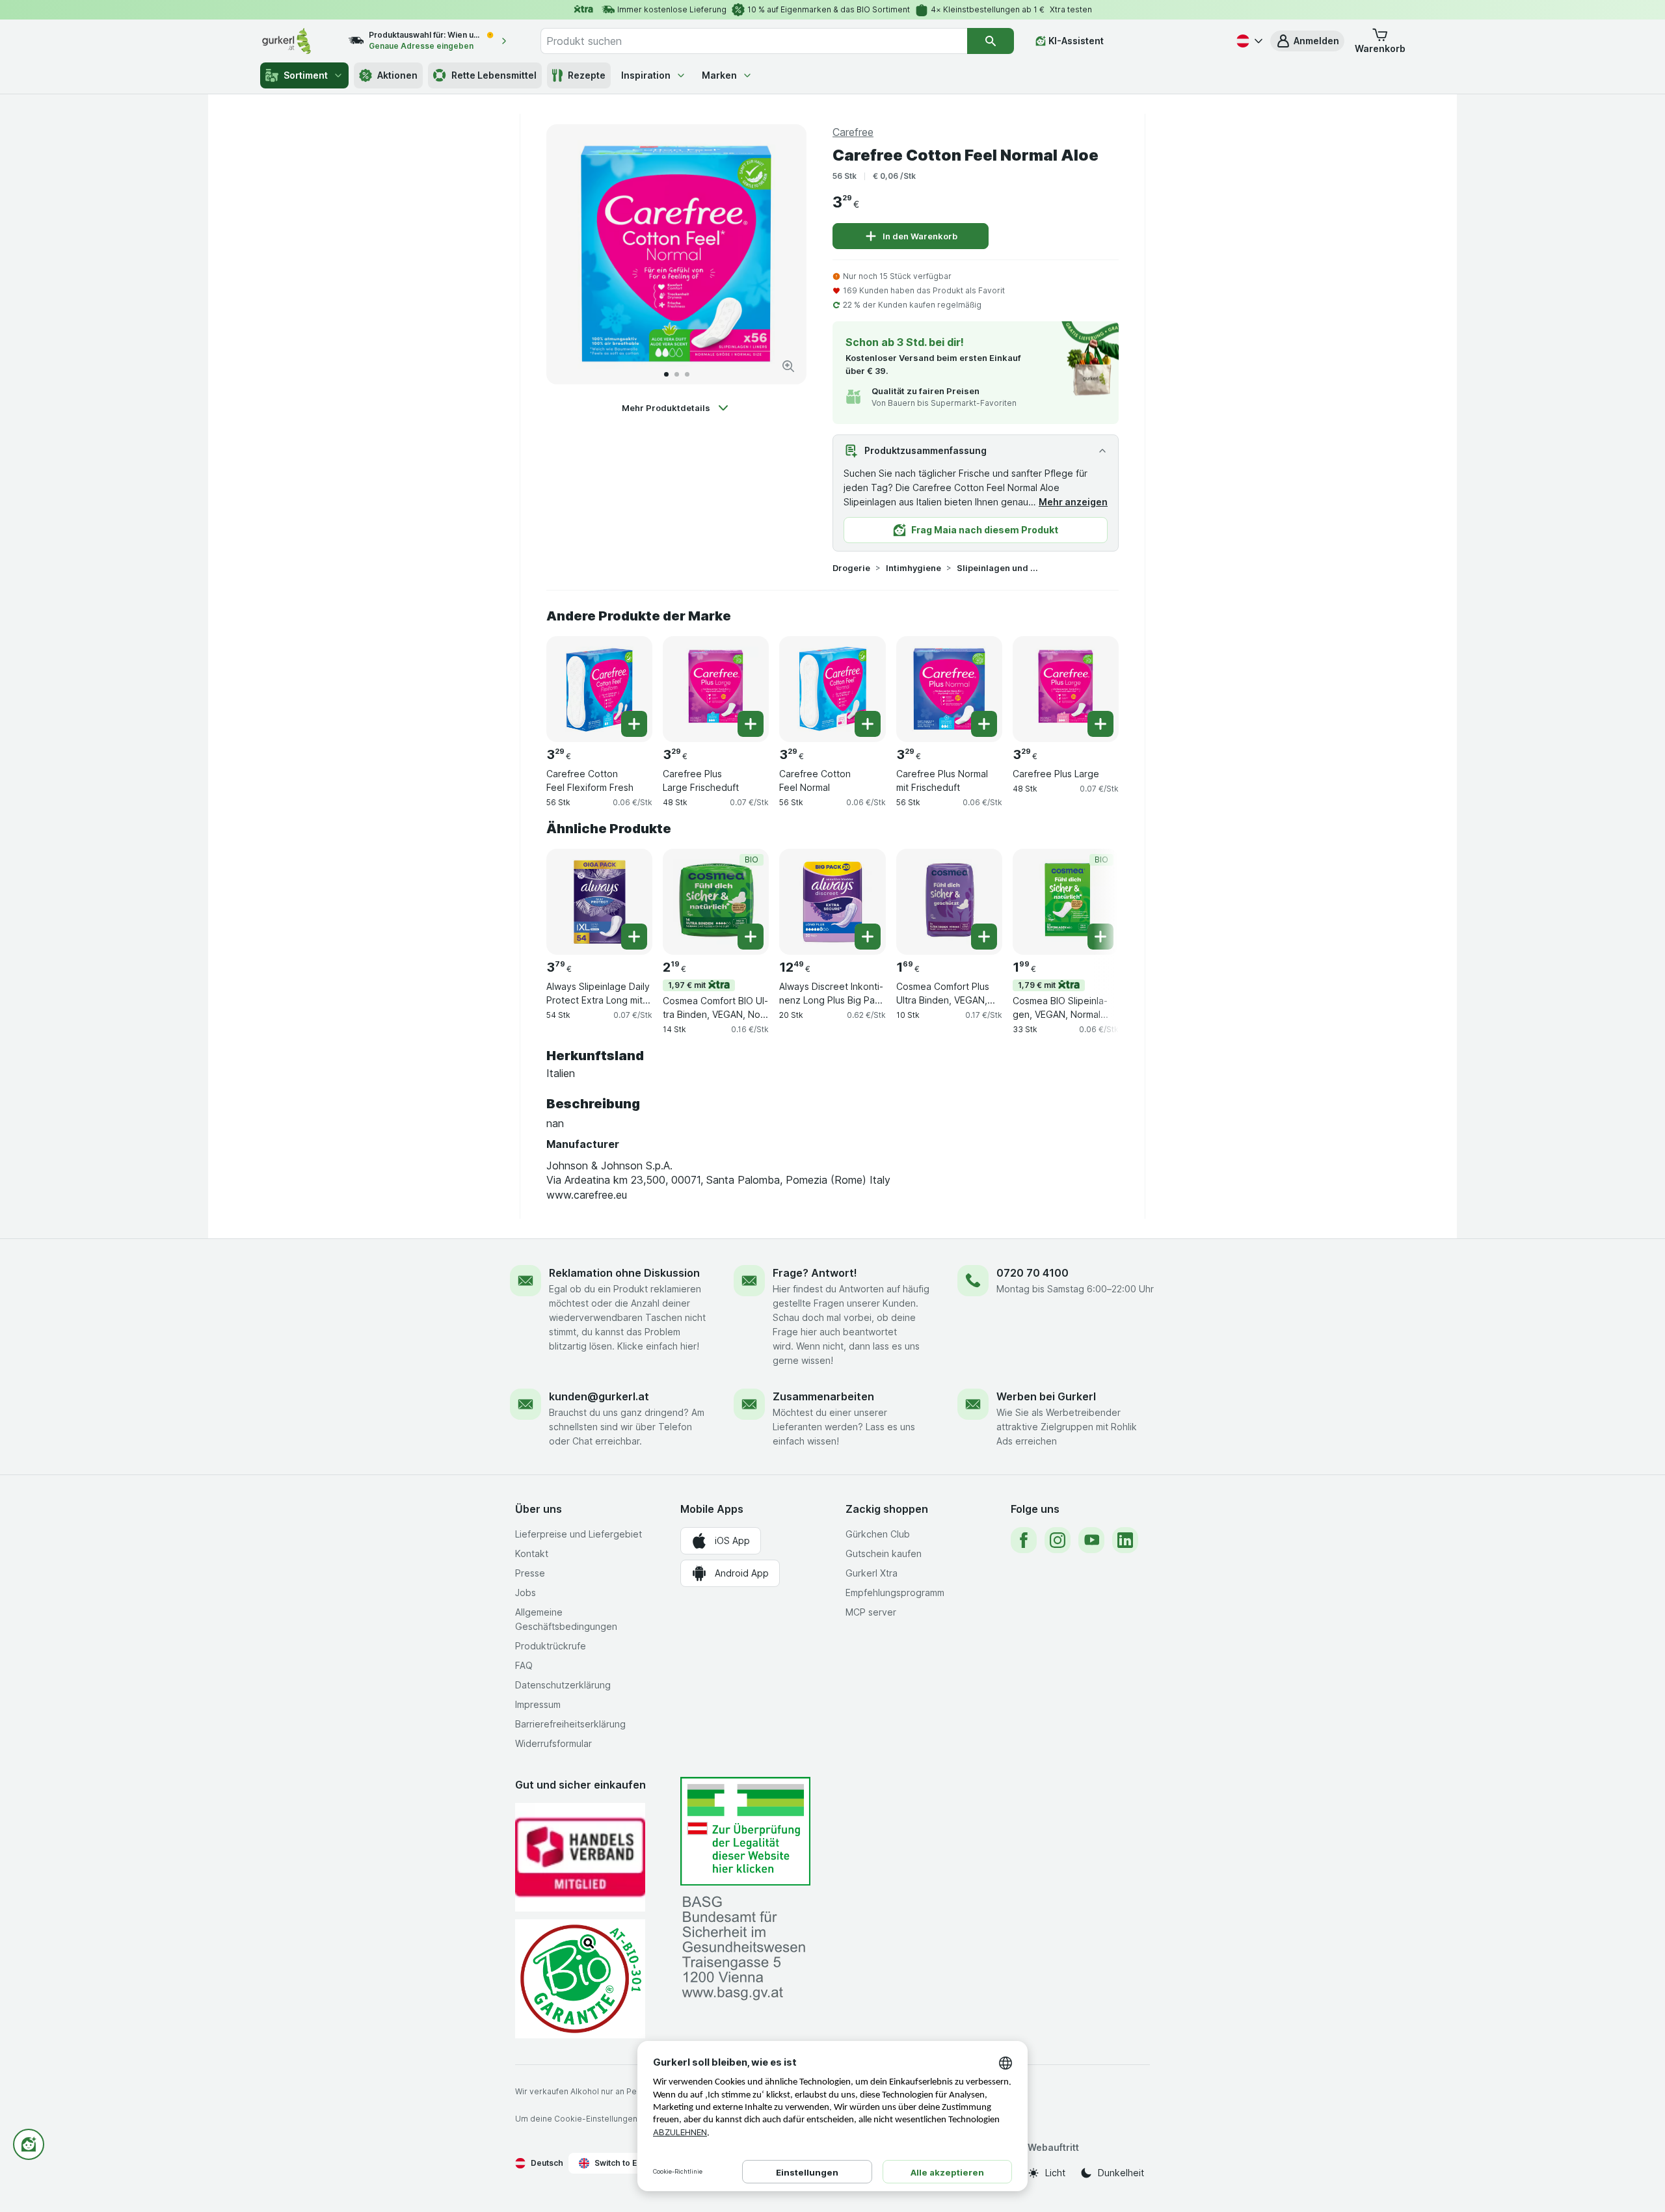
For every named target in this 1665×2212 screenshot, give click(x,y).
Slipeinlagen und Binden (998, 568)
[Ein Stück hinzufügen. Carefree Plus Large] (1100, 724)
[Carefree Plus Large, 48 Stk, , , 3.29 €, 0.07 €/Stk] (1066, 689)
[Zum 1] (666, 374)
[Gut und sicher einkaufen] (580, 1979)
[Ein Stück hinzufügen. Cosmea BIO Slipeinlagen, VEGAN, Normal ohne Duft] (1100, 937)
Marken (719, 75)
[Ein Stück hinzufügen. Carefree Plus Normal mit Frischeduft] (984, 724)
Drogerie (851, 568)
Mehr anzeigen (1073, 502)
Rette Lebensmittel (494, 75)
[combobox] (754, 41)
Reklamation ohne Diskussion (624, 1273)
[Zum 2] (677, 374)
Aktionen (397, 75)
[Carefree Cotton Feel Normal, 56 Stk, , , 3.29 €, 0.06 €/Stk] (832, 689)
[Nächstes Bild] (783, 254)
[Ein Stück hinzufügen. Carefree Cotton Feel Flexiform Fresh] (634, 724)
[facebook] (1024, 1540)
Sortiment (306, 75)
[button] (1307, 41)
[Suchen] (991, 41)
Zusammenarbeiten (823, 1396)
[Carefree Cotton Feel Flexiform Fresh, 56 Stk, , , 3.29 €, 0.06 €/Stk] (599, 689)
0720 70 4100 (1032, 1273)
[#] (745, 1831)
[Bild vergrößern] (788, 366)
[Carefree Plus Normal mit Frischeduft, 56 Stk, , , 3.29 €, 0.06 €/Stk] (949, 689)
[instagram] (1058, 1540)
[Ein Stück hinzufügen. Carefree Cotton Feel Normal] (868, 724)
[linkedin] (1125, 1540)
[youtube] (1091, 1540)
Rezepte (587, 75)
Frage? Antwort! (815, 1273)
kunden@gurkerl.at (599, 1396)
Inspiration (646, 75)
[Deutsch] (1248, 41)
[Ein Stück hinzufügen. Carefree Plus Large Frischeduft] (751, 724)
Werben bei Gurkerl (1046, 1396)
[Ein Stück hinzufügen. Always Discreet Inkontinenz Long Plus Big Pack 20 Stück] (868, 937)
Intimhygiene (913, 568)
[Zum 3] (687, 374)
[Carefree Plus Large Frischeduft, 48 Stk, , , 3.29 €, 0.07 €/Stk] (716, 689)
